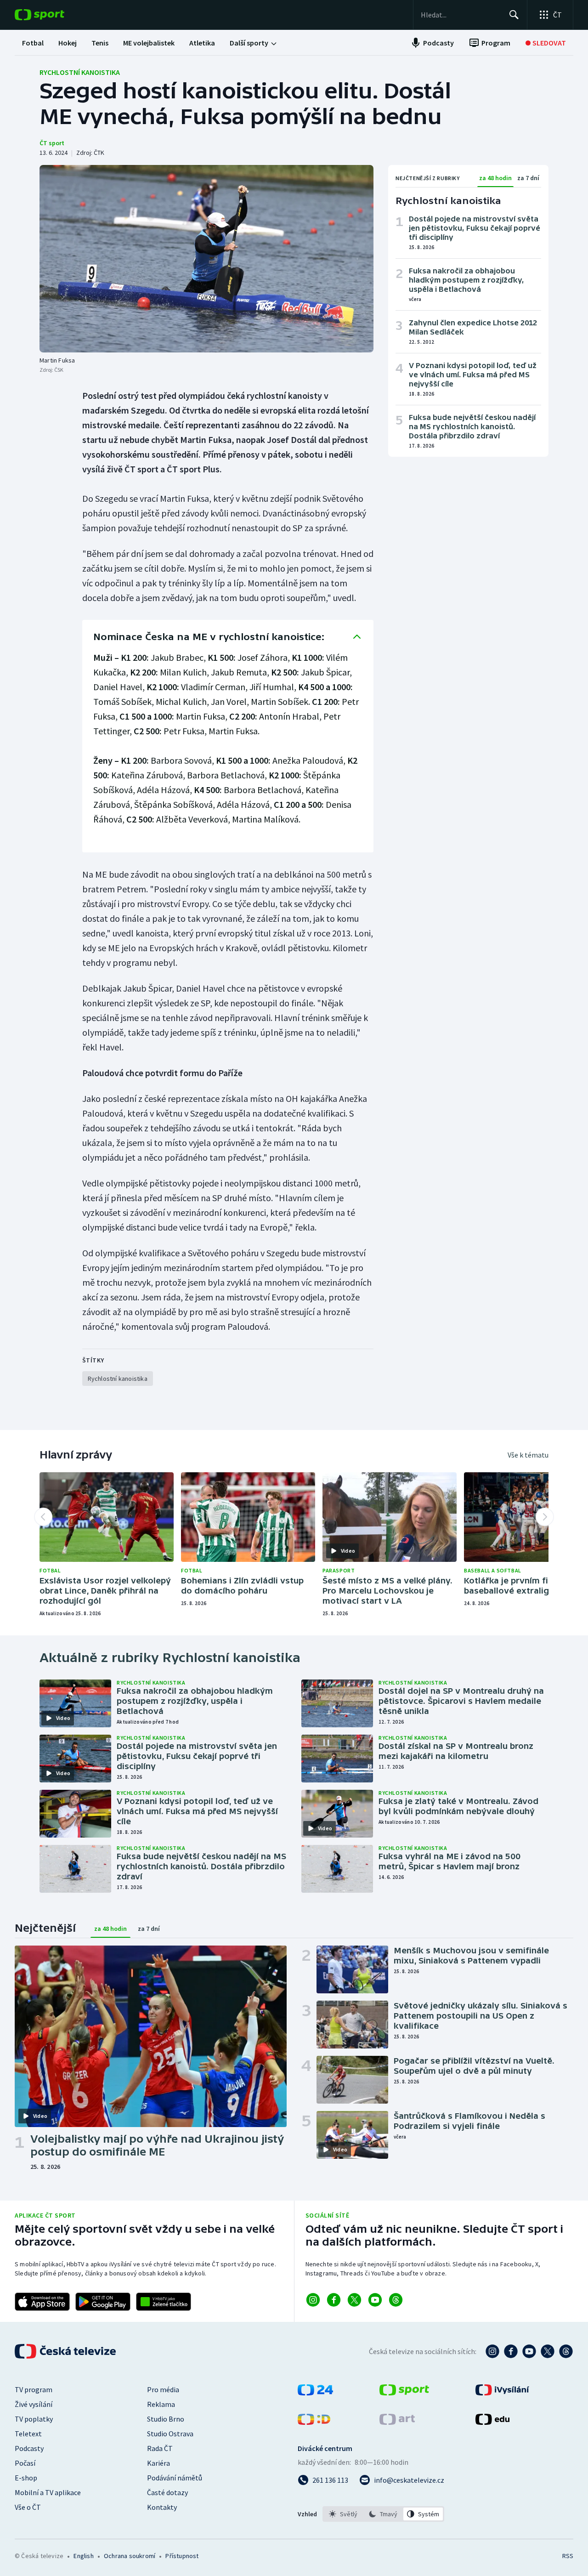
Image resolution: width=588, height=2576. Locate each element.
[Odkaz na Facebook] (334, 2300)
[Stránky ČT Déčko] (314, 2422)
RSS (568, 2556)
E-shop (26, 2478)
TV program (34, 2389)
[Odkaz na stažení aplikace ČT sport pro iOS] (42, 2302)
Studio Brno (166, 2419)
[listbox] (383, 2514)
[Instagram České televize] (492, 2351)
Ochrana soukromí (130, 2556)
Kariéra (158, 2463)
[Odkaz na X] (354, 2300)
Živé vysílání (34, 2404)
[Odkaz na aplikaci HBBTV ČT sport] (164, 2302)
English (83, 2556)
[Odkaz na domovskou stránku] (53, 15)
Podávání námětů (175, 2478)
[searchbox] (461, 15)
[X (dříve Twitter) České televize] (548, 2351)
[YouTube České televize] (529, 2351)
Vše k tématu (528, 1455)
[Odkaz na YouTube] (375, 2300)
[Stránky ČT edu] (492, 2422)
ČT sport (52, 143)
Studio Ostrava (170, 2434)
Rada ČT (160, 2448)
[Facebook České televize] (511, 2351)
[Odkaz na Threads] (396, 2300)
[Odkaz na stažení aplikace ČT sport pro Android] (103, 2302)
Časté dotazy (167, 2492)
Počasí (25, 2463)
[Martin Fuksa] (206, 259)
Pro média (163, 2389)
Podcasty (29, 2448)
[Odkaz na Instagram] (313, 2300)
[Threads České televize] (566, 2351)
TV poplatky (34, 2419)
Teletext (28, 2434)
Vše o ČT (28, 2507)
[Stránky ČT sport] (404, 2393)
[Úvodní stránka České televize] (66, 2351)
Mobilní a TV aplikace (48, 2492)
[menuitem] (33, 43)
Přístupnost (182, 2556)
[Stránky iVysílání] (502, 2393)
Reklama (161, 2404)
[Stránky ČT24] (315, 2393)
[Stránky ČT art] (397, 2422)
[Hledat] (514, 15)
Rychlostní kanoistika (80, 72)
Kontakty (162, 2507)
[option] (343, 2514)
